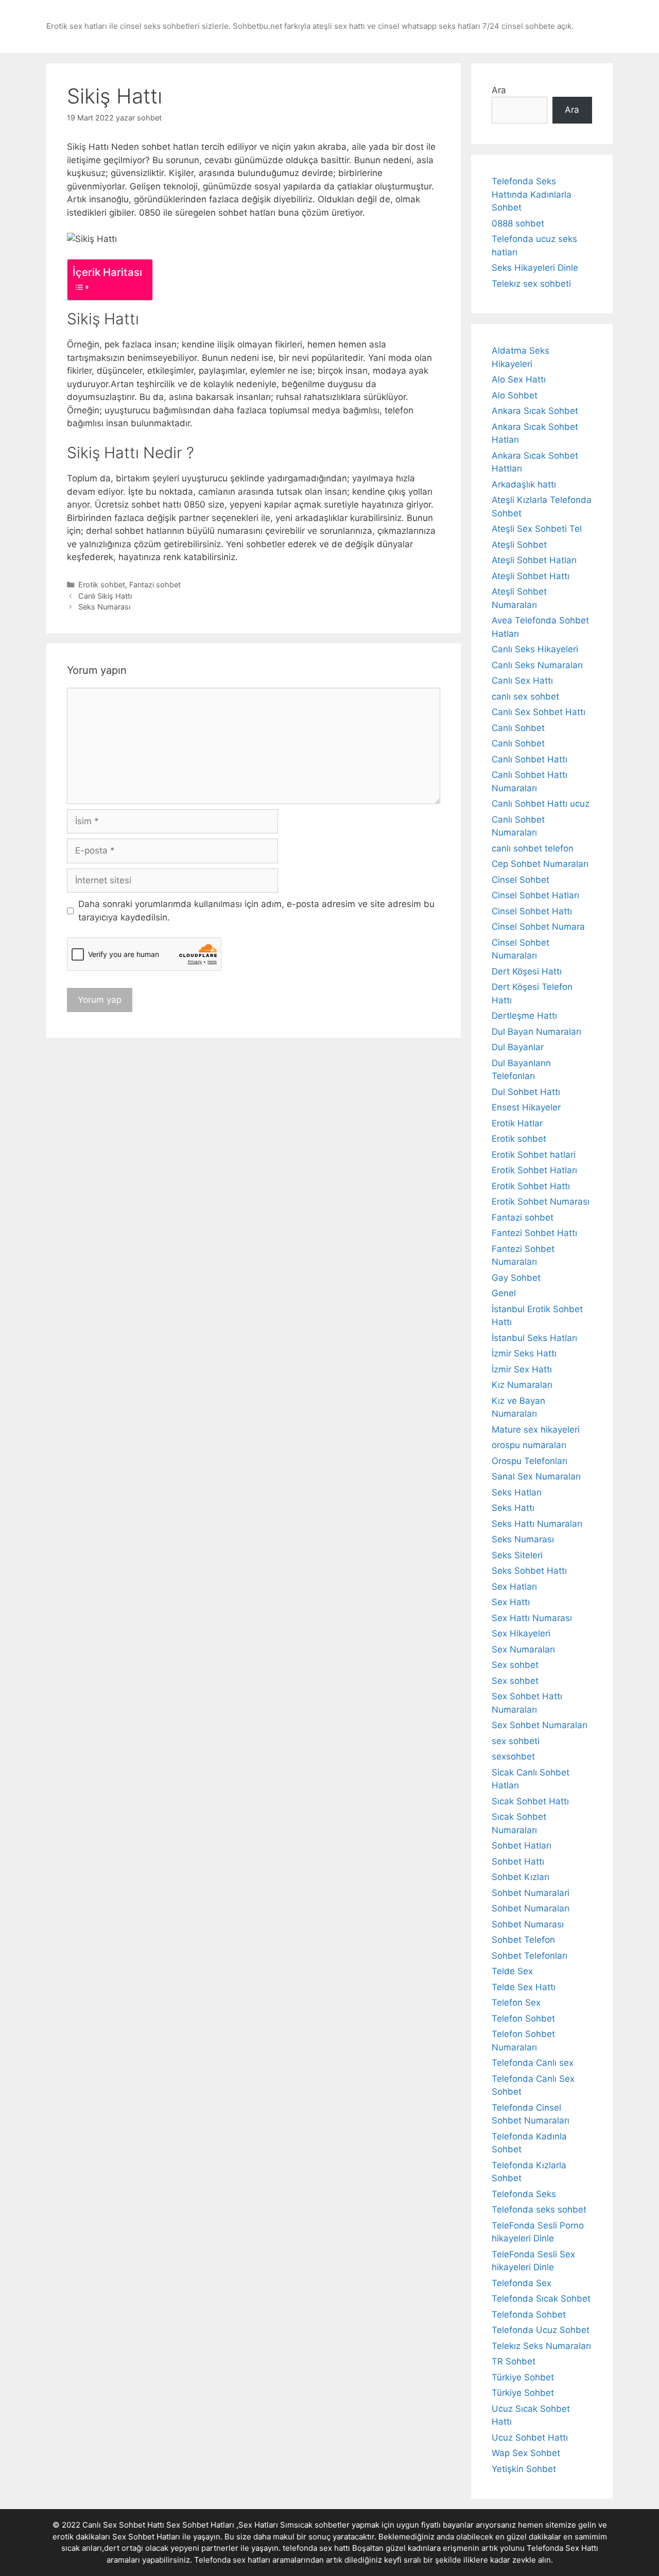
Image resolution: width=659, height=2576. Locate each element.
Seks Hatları (517, 1492)
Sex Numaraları (523, 1649)
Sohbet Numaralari (531, 1893)
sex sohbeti (516, 1741)
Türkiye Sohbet (523, 2377)
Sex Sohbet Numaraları (540, 1725)
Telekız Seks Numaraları (541, 2346)
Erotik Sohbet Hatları (534, 1170)
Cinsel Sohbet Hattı (532, 911)
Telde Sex (512, 1971)
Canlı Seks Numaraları (537, 665)
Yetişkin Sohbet (524, 2469)
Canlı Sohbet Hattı (530, 759)
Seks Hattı (513, 1508)
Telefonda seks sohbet (539, 2209)
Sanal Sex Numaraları (536, 1476)
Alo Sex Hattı (519, 379)
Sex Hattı (511, 1602)
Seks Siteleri (517, 1555)
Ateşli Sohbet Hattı (531, 576)
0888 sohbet (518, 223)
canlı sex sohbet (525, 697)
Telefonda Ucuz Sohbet (541, 2330)
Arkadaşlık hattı (524, 484)
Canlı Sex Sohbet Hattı (539, 712)
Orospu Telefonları (530, 1461)
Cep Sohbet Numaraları (540, 864)
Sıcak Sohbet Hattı (530, 1801)
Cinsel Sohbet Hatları (535, 895)
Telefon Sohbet (523, 2018)
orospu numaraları (529, 1445)
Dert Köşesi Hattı (527, 971)
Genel (504, 1293)
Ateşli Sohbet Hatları (534, 560)
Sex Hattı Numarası (532, 1618)
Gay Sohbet (516, 1278)
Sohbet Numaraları (531, 1908)
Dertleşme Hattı (524, 1016)
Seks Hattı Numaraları (537, 1524)
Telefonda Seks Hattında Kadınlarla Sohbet (532, 194)
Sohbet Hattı (518, 1861)
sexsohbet (513, 1756)
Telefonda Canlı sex (533, 2063)
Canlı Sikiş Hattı (105, 596)
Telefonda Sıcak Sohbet (541, 2299)
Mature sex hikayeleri (536, 1430)
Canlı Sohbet (518, 728)
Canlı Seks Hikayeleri (535, 649)
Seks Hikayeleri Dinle (535, 268)
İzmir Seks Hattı (524, 1353)
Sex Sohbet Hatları (146, 2537)
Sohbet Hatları (522, 1846)
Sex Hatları (514, 1587)
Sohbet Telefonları (530, 1956)
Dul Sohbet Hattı (526, 1092)
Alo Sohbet (515, 395)
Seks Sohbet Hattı (529, 1571)
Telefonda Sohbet (529, 2314)
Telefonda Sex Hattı (562, 2548)
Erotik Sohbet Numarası (541, 1202)
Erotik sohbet (102, 585)
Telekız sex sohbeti (531, 284)
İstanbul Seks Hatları (534, 1338)
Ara (499, 90)
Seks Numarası (104, 607)
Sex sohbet (515, 1665)
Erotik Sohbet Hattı (531, 1186)
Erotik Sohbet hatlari (534, 1155)
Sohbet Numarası (528, 1924)
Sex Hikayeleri (521, 1633)
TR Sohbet (514, 2361)
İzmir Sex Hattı (522, 1369)
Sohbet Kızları (521, 1877)
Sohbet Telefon (523, 1940)
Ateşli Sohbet (519, 545)
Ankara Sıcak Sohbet (535, 411)
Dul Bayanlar (518, 1047)
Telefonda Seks (524, 2194)
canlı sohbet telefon (533, 848)
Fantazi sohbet (155, 585)
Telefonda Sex (522, 2283)
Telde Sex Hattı (524, 1987)
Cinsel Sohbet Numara (538, 927)
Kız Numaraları (522, 1385)
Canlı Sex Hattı (522, 681)
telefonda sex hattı (316, 2548)
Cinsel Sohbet (521, 880)
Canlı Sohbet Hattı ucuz (541, 804)
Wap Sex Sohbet (526, 2453)
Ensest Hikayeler (526, 1107)
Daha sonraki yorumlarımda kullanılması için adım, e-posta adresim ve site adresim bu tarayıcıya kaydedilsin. (256, 911)
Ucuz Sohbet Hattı (530, 2438)
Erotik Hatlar (517, 1123)
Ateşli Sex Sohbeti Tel (537, 529)
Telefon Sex (516, 2003)
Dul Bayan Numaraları (536, 1032)
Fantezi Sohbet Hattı (534, 1233)
